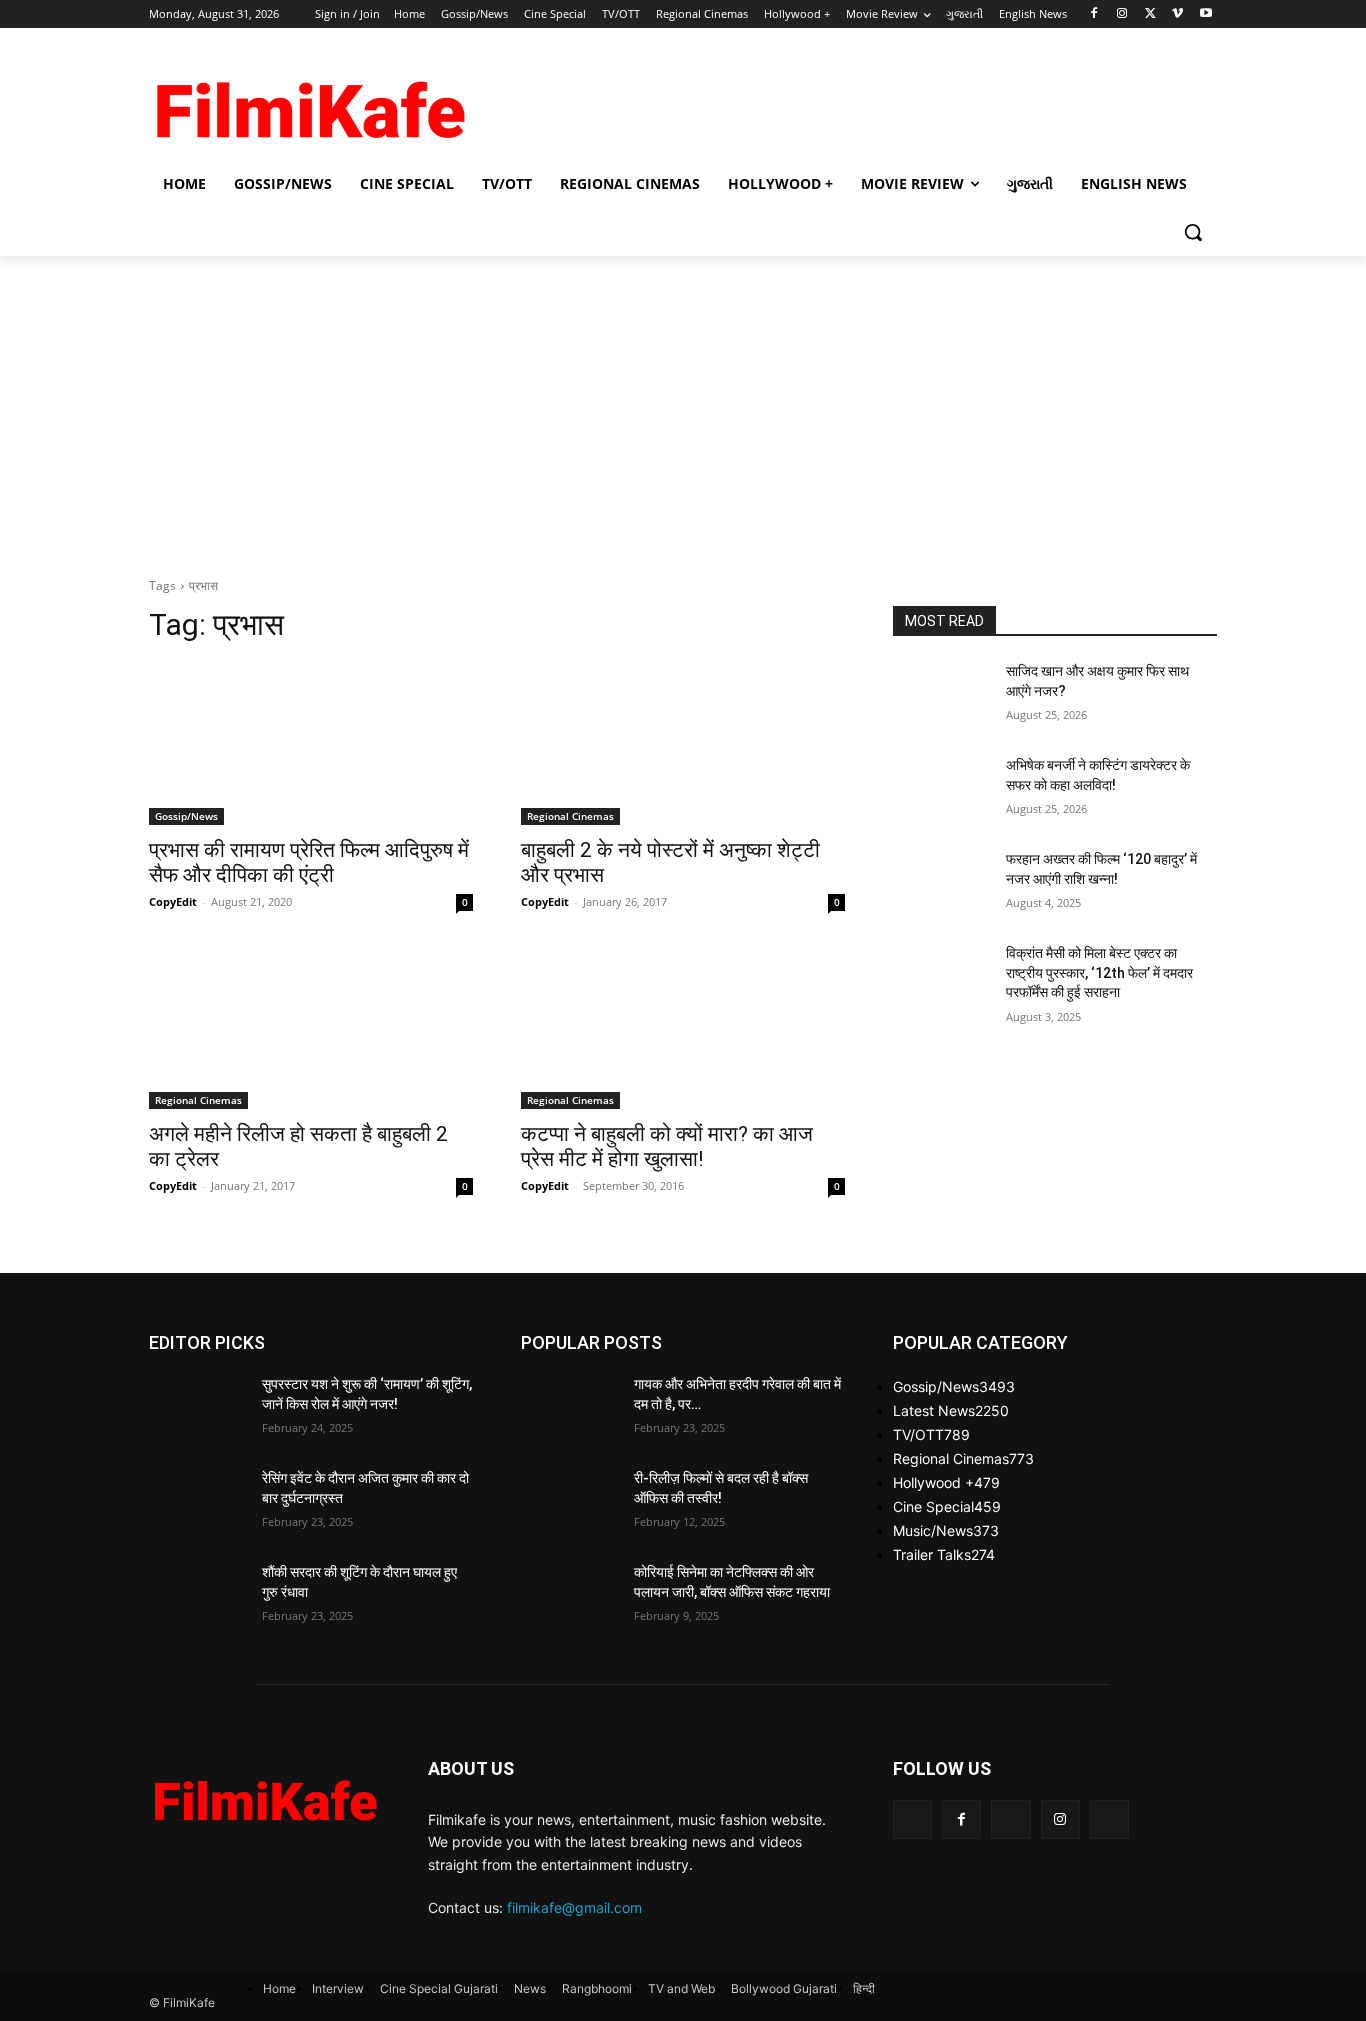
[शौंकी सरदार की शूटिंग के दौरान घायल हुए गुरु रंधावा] (197, 1597)
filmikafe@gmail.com (574, 1907)
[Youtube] (1205, 14)
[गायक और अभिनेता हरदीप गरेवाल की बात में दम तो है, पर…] (569, 1409)
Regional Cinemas (570, 816)
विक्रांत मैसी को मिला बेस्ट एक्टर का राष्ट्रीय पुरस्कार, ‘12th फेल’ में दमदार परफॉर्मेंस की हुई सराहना (1099, 972)
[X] (1150, 14)
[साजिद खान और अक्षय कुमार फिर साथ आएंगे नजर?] (941, 696)
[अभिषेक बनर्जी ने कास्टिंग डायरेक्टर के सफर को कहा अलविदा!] (941, 790)
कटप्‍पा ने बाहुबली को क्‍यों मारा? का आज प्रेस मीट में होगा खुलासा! (667, 1146)
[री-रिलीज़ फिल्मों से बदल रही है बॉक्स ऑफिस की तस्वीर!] (569, 1503)
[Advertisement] (833, 101)
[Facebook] (1094, 14)
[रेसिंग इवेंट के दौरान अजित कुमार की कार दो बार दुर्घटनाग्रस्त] (197, 1503)
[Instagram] (1122, 14)
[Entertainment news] (264, 1796)
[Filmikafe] (309, 103)
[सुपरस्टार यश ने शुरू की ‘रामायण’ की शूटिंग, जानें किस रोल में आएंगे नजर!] (197, 1409)
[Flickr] (1010, 1819)
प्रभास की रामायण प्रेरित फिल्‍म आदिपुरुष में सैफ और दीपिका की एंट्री (309, 862)
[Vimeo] (1177, 14)
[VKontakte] (1109, 1819)
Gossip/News (186, 816)
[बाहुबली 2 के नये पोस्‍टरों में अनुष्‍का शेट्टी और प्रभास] (683, 744)
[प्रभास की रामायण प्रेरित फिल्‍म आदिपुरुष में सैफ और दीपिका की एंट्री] (311, 744)
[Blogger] (912, 1819)
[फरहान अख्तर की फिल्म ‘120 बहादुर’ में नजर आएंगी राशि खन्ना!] (941, 884)
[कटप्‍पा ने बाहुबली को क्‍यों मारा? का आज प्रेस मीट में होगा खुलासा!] (683, 1028)
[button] (1193, 232)
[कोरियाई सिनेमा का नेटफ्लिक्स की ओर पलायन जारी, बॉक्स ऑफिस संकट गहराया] (569, 1597)
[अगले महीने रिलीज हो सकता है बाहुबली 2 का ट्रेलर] (311, 1028)
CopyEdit (173, 901)
